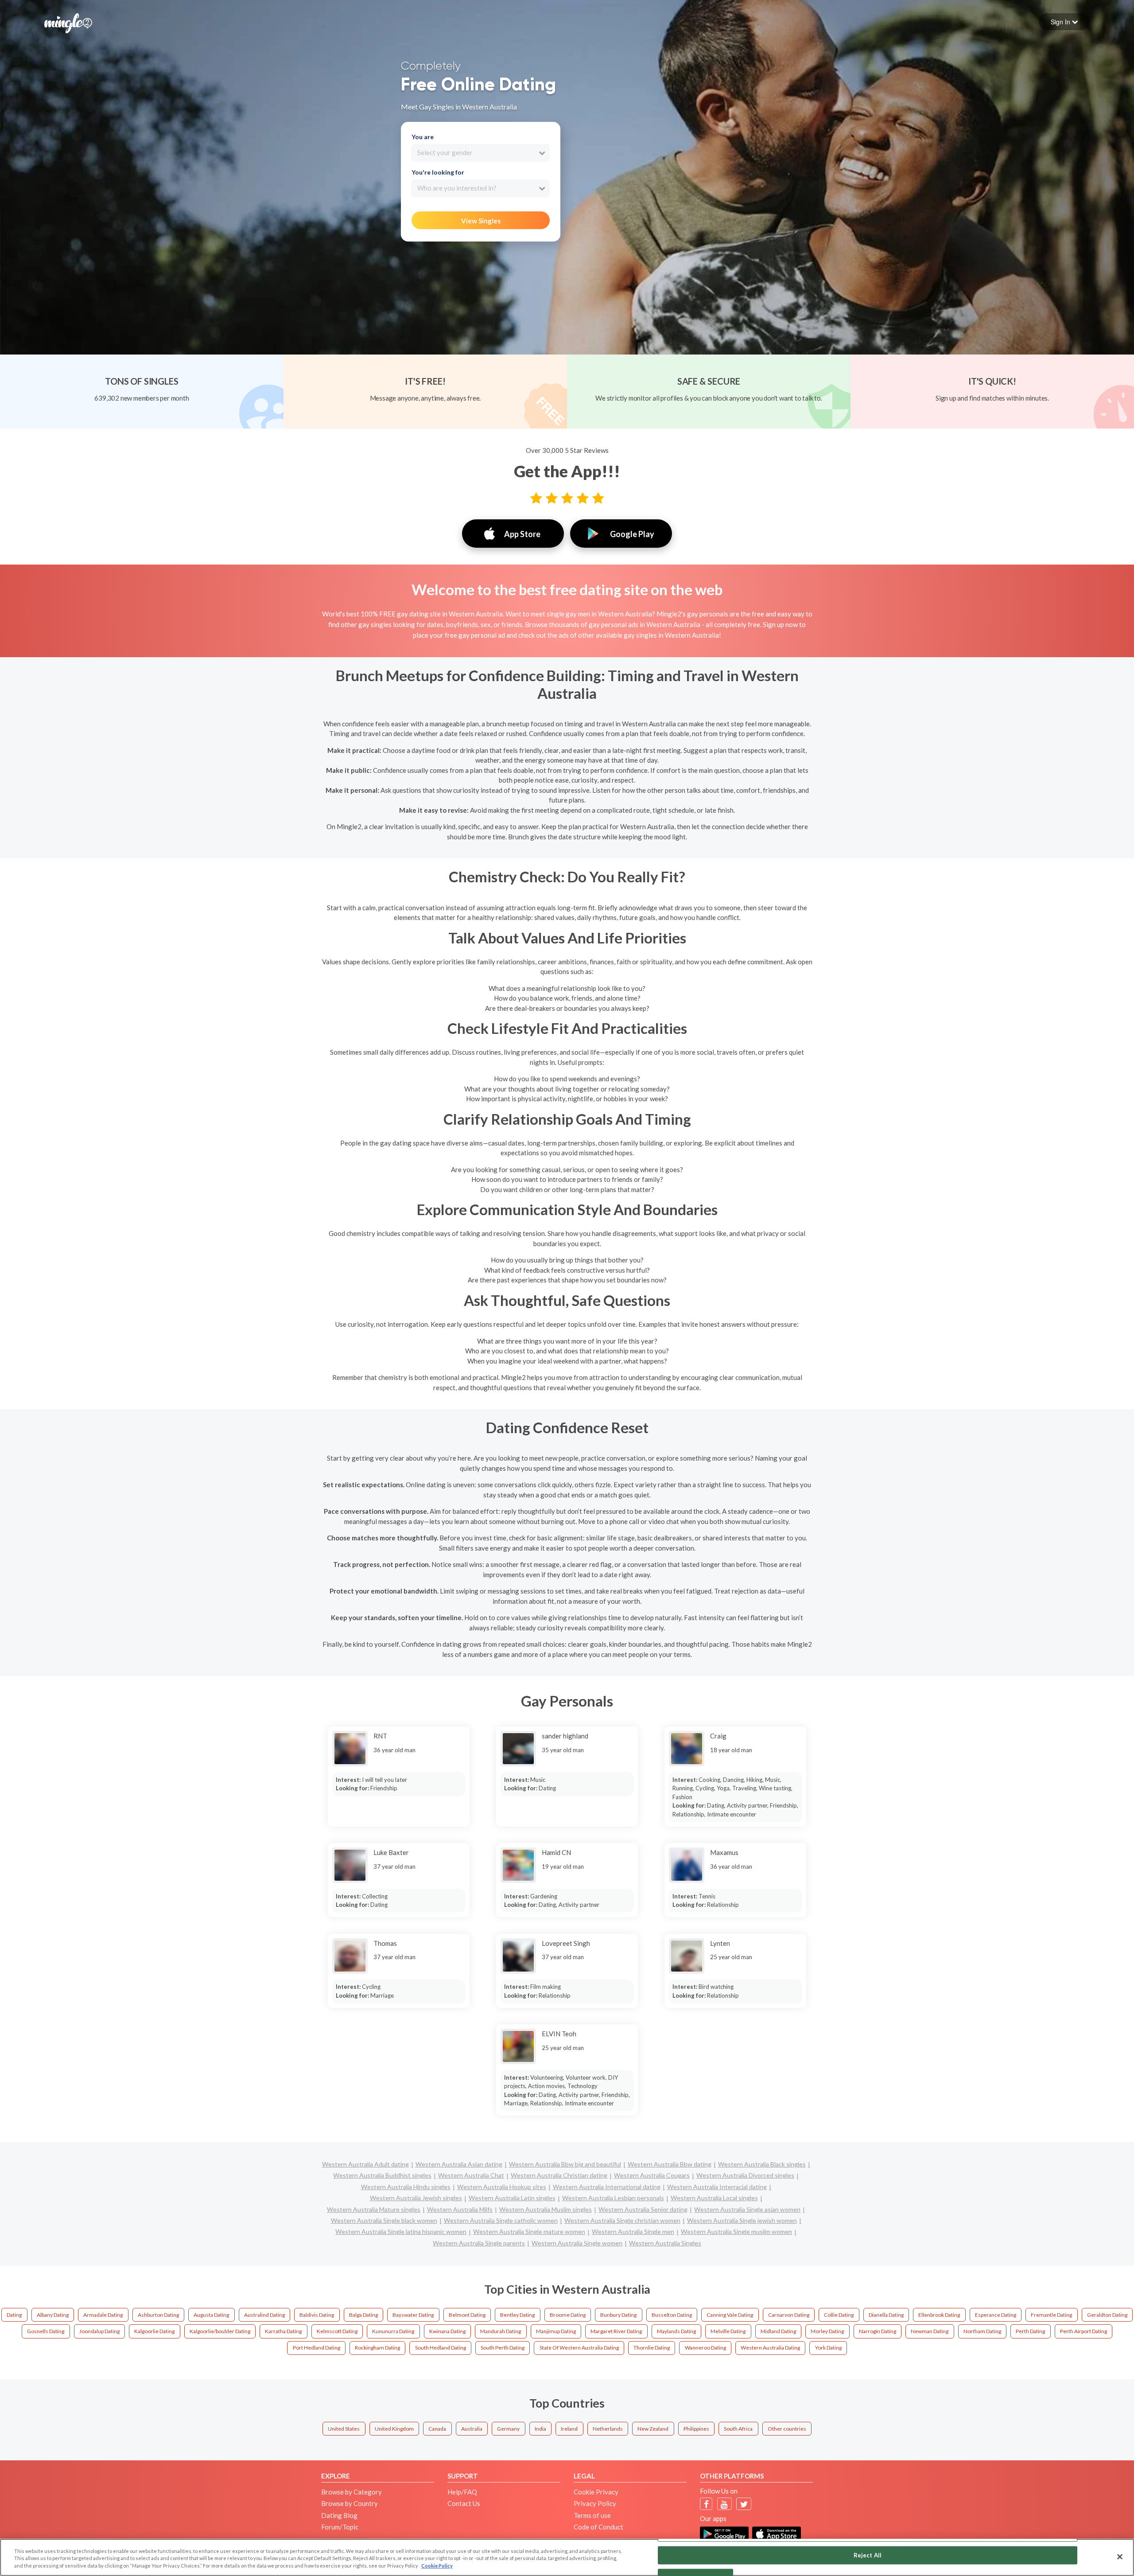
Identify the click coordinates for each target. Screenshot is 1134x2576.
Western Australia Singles (665, 2243)
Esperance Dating (996, 2315)
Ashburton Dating (158, 2315)
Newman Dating (930, 2331)
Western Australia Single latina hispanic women (401, 2231)
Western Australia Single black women (384, 2220)
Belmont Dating (467, 2315)
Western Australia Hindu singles (406, 2187)
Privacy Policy (595, 2503)
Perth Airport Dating (1084, 2331)
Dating (14, 2315)
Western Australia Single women (577, 2243)
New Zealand (653, 2429)
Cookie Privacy (596, 2492)
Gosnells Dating (46, 2331)
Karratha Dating (283, 2331)
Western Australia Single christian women (622, 2220)
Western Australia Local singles (714, 2198)
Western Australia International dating (607, 2187)
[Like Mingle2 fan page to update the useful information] (706, 2504)
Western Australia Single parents (479, 2243)
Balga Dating (363, 2315)
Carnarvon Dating (789, 2315)
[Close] (1120, 2557)
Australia (472, 2429)
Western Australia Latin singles (512, 2198)
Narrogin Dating (878, 2331)
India (540, 2429)
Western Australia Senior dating (643, 2209)
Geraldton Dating (1107, 2315)
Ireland (569, 2429)
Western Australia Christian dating (559, 2175)
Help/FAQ (462, 2492)
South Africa (738, 2429)
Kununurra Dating (393, 2331)
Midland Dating (778, 2331)
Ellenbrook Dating (939, 2315)
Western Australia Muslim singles (546, 2209)
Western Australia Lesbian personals (613, 2198)
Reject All (868, 2555)
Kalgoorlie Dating (154, 2331)
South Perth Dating (503, 2348)
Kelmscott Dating (337, 2331)
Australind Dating (264, 2315)
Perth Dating (1030, 2331)
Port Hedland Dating (317, 2348)
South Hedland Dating (441, 2348)
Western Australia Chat (471, 2175)
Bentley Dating (517, 2315)
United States (344, 2429)
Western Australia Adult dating (365, 2164)
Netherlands (608, 2429)
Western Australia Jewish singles (416, 2198)
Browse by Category (351, 2492)
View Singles (481, 221)
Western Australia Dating (770, 2348)
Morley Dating (827, 2331)
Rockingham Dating (377, 2348)
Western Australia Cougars (652, 2175)
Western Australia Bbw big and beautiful (565, 2164)
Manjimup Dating (556, 2331)
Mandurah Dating (501, 2331)
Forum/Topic (340, 2527)
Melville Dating (728, 2331)
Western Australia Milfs (460, 2209)
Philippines (696, 2429)
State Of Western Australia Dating (579, 2348)
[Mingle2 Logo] (68, 22)
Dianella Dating (886, 2315)
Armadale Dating (103, 2315)
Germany (508, 2429)
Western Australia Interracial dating (717, 2187)
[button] (1064, 22)
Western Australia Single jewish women (742, 2220)
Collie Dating (839, 2315)
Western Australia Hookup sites (502, 2187)
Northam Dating (982, 2331)
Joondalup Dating (99, 2331)
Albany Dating (53, 2315)
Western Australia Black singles (762, 2164)
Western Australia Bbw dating (670, 2164)
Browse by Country (350, 2503)
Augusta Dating (211, 2315)
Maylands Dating (676, 2331)
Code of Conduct (598, 2527)
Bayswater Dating (413, 2315)
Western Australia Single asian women (747, 2209)
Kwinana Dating (447, 2331)
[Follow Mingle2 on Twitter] (744, 2504)
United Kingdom (394, 2429)
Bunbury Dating (618, 2315)
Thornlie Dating (652, 2348)
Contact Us (464, 2503)
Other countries (787, 2429)
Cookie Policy (437, 2566)
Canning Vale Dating (730, 2315)
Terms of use (592, 2515)
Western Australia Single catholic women (501, 2220)
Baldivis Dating (317, 2315)
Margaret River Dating (616, 2331)
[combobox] (480, 153)
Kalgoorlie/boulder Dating (220, 2331)
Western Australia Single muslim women (736, 2231)
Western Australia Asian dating (459, 2164)
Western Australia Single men (633, 2231)
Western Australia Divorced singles (745, 2175)
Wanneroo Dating (705, 2348)
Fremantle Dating (1051, 2315)
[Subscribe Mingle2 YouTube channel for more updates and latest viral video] (724, 2504)
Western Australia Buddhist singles (382, 2175)
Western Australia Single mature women (529, 2231)
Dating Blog (339, 2515)
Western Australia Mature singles (374, 2209)
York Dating (828, 2348)
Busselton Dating (672, 2315)
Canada (437, 2429)
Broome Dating (568, 2315)
